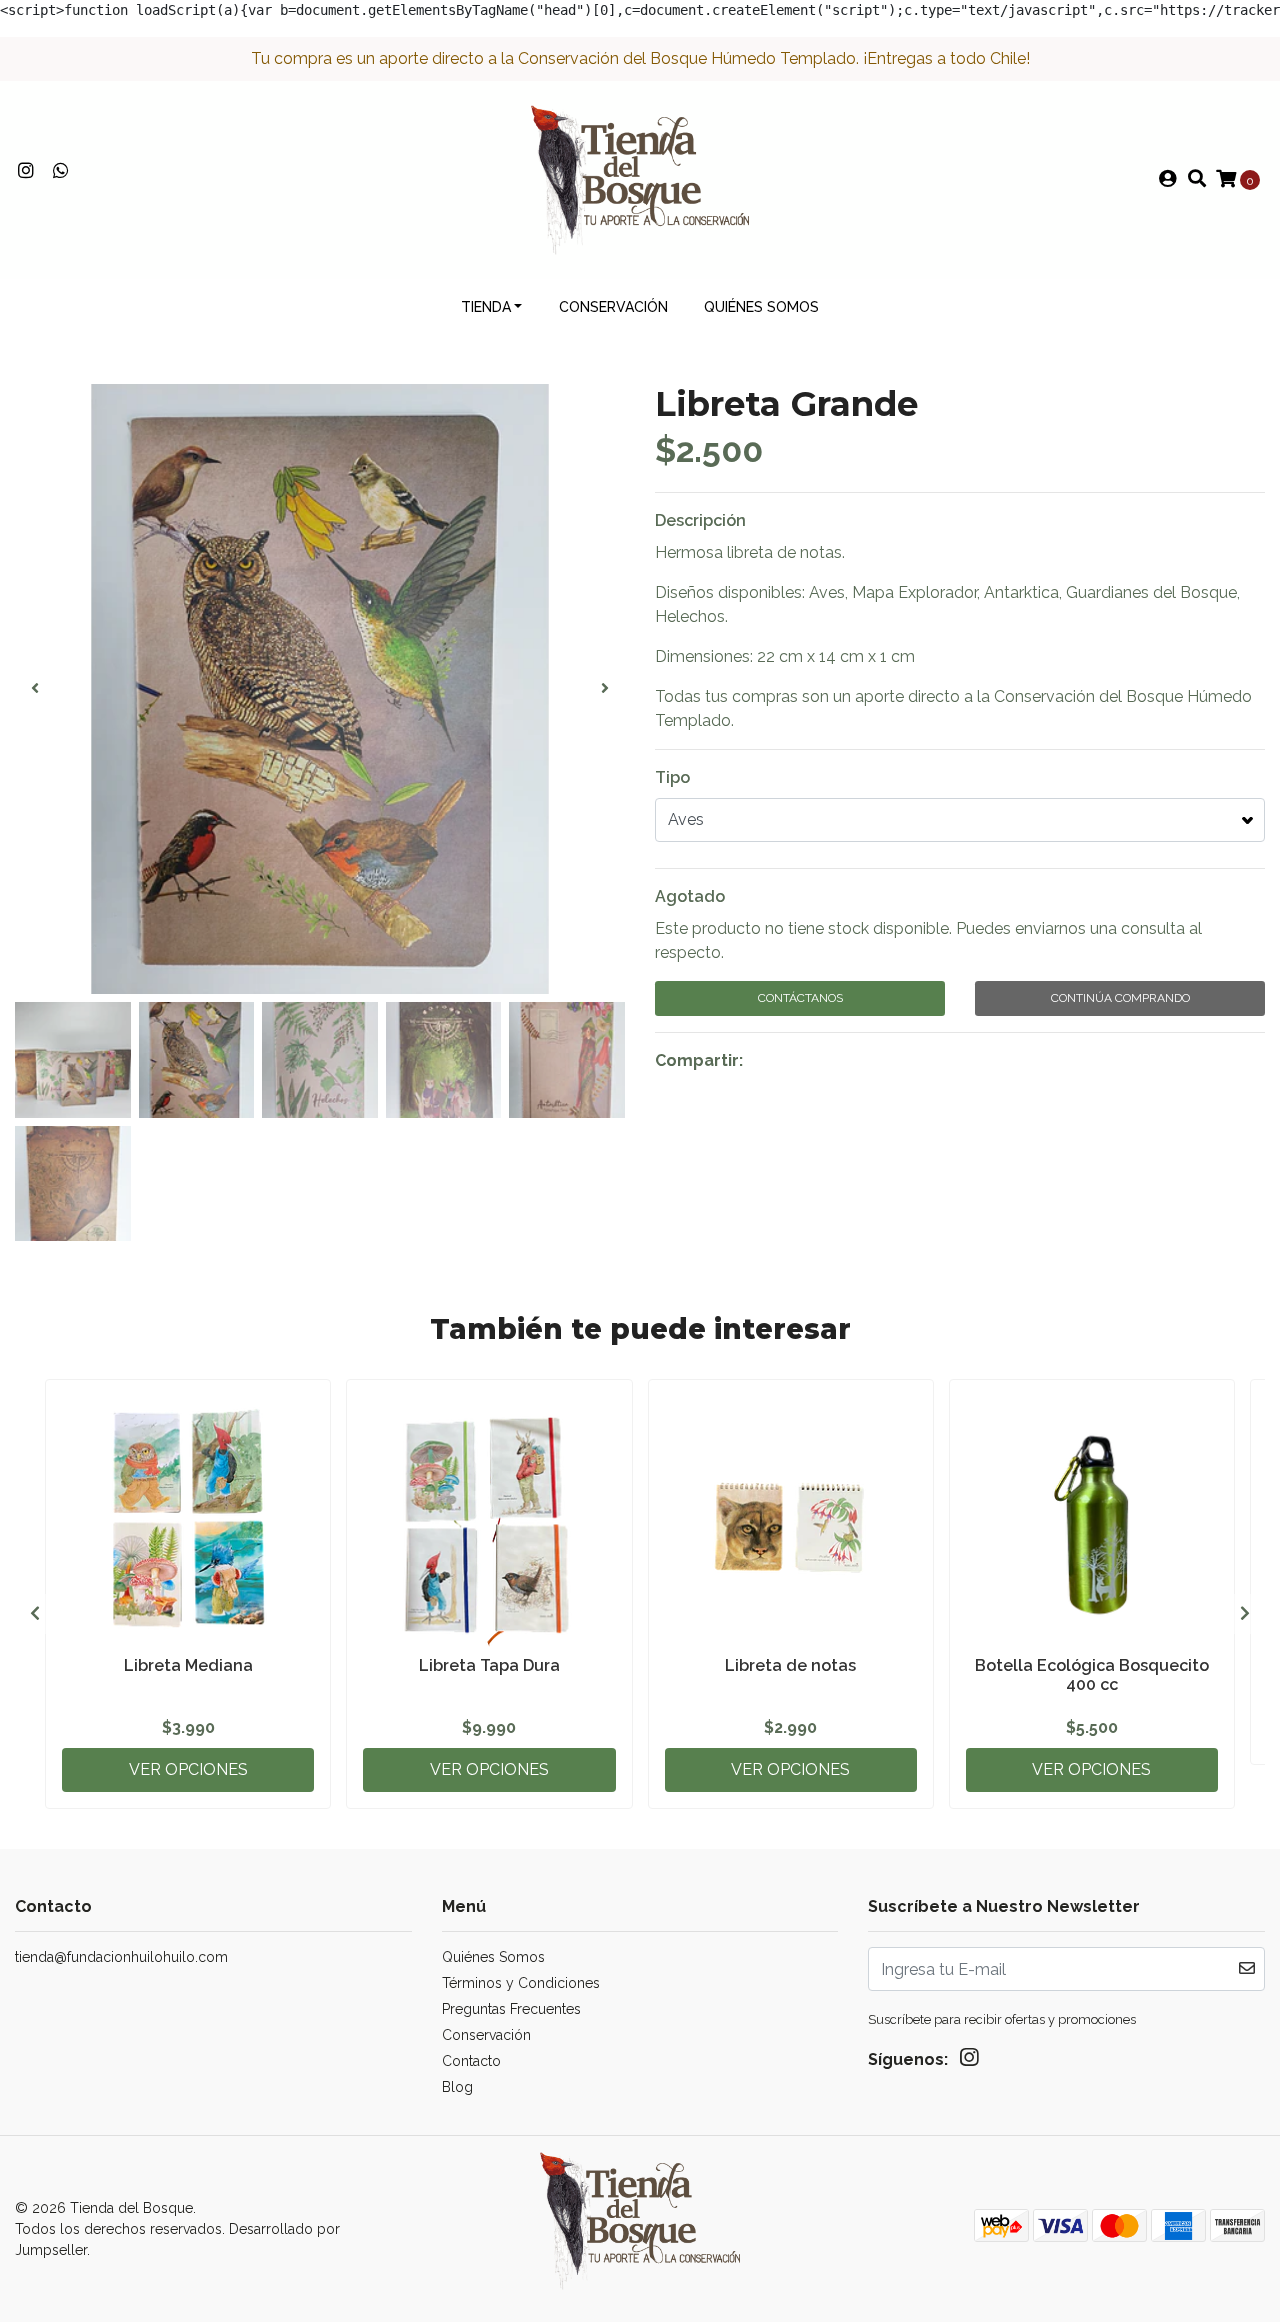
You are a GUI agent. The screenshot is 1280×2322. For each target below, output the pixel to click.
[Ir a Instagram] (26, 171)
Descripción (700, 520)
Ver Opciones (188, 1769)
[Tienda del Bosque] (640, 178)
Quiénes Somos (761, 307)
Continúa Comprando (1120, 998)
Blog (457, 2087)
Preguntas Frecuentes (511, 2009)
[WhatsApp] (61, 171)
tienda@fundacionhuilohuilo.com (121, 1957)
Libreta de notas (790, 1665)
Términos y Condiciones (521, 1983)
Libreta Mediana (188, 1665)
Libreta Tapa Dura (489, 1665)
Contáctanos (800, 998)
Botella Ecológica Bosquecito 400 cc (1092, 1675)
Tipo (672, 777)
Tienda (486, 307)
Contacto (471, 2061)
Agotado (690, 896)
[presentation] (35, 689)
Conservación (613, 307)
